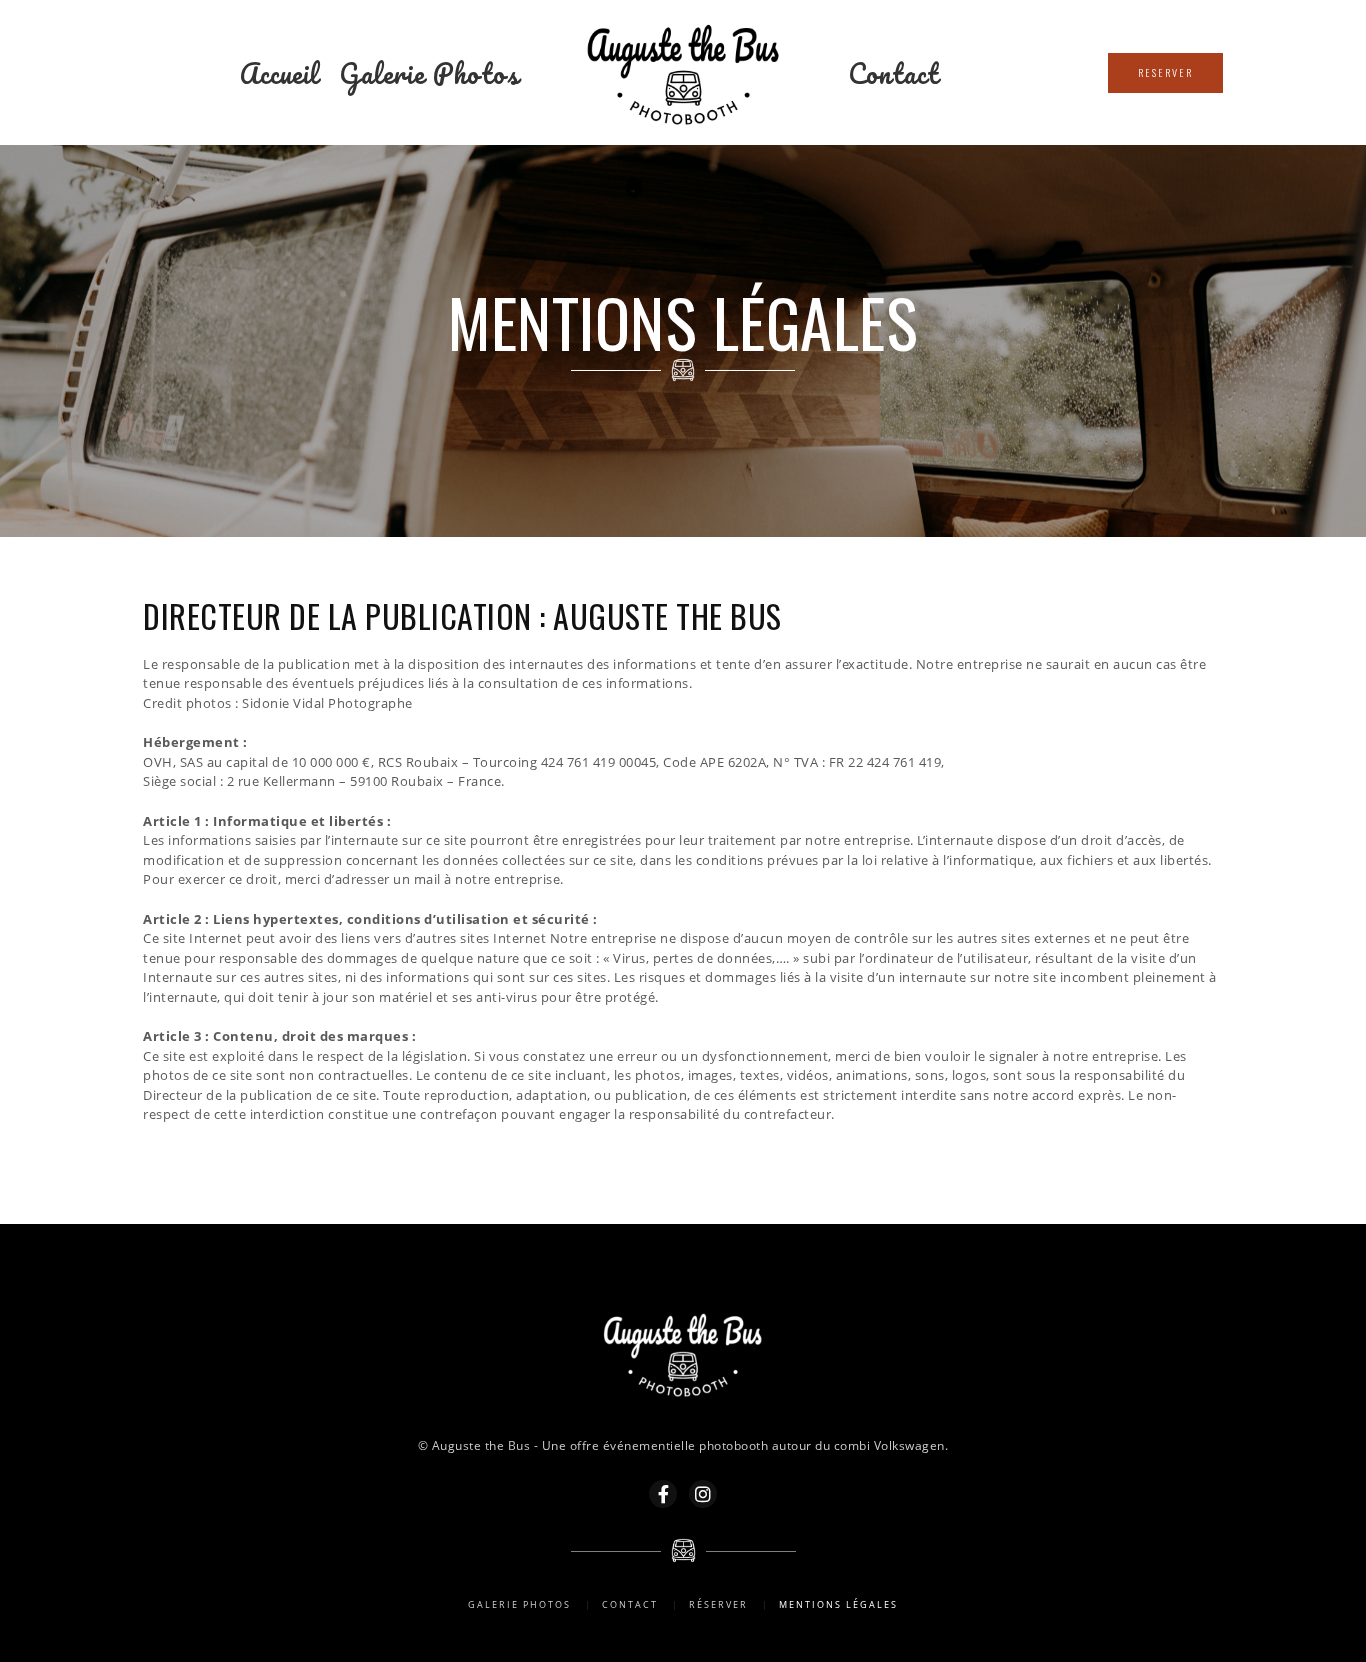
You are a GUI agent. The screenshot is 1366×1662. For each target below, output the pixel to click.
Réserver (718, 1604)
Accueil (279, 73)
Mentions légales (838, 1604)
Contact (893, 73)
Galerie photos (429, 73)
